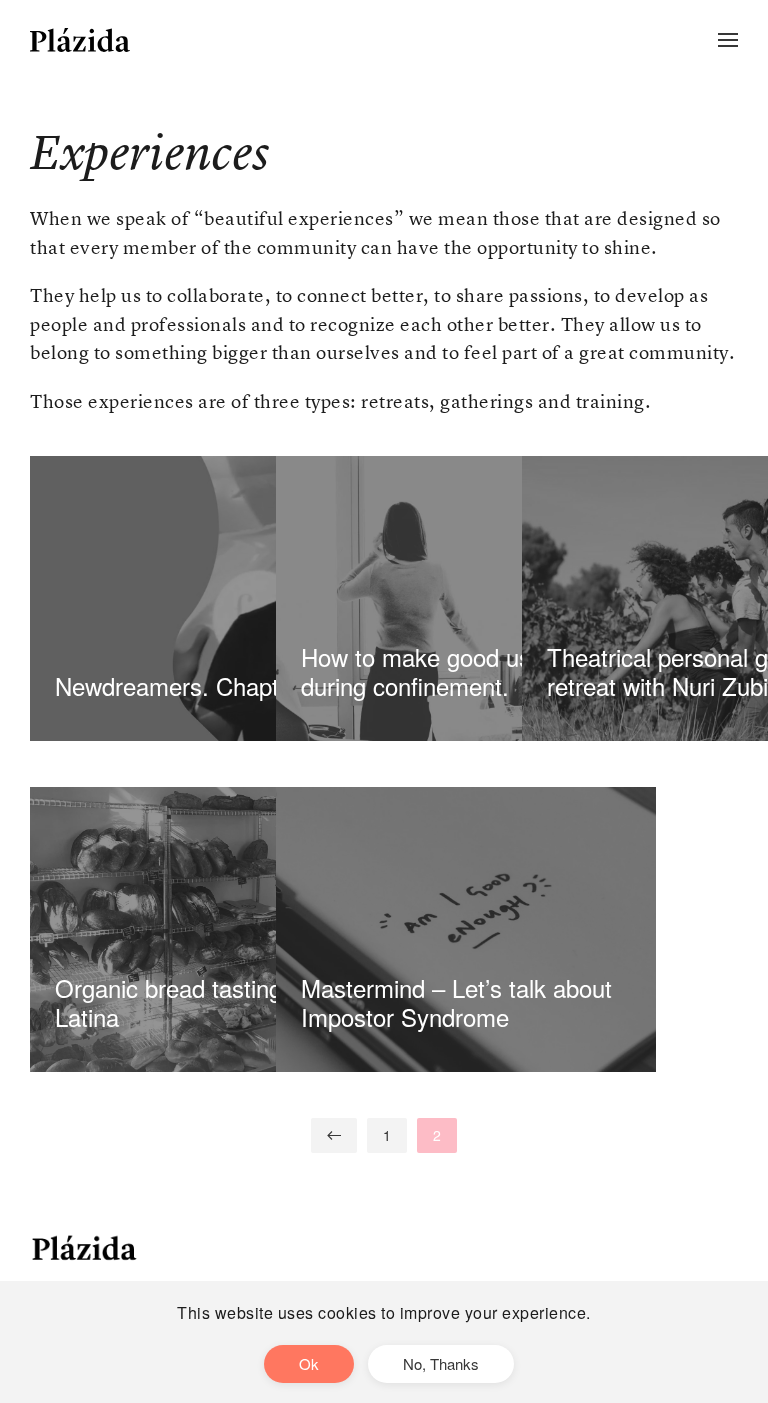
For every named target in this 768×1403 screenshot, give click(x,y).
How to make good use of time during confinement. (462, 671)
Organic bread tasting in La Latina (197, 1002)
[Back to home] (80, 40)
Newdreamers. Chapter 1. (191, 685)
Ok (309, 1363)
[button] (728, 40)
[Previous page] (334, 1135)
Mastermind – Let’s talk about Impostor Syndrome (456, 1002)
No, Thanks (441, 1363)
